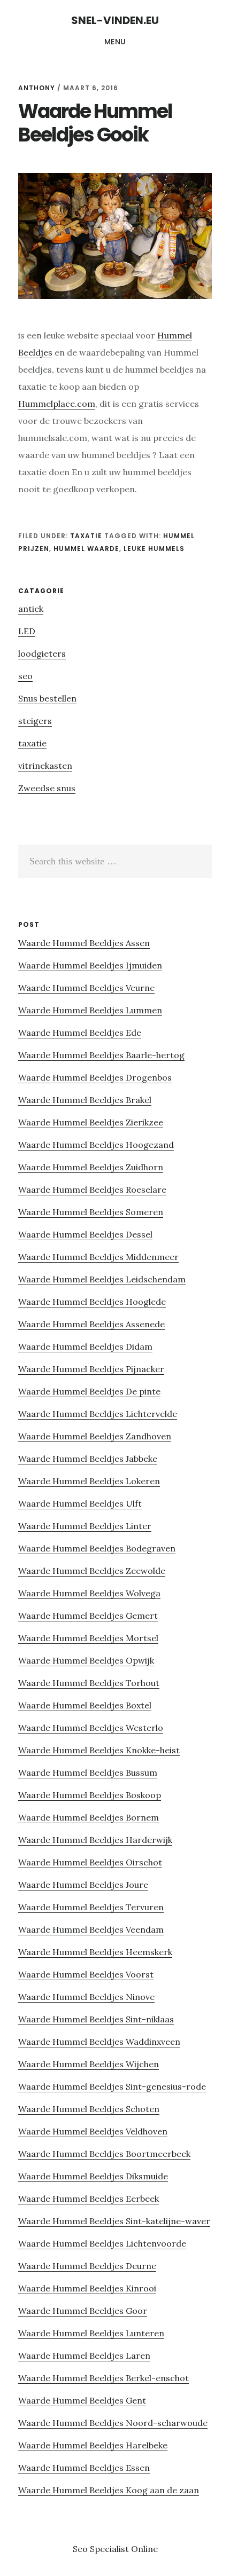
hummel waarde (86, 549)
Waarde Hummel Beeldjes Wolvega (89, 1593)
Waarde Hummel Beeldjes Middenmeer (98, 1257)
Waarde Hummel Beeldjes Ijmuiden (90, 965)
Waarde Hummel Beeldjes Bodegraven (97, 1548)
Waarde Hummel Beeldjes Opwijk (86, 1660)
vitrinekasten (45, 766)
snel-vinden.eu (115, 20)
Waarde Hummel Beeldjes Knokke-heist (99, 1750)
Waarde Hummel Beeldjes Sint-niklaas (96, 2019)
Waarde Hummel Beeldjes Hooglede (92, 1302)
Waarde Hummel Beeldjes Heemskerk (95, 1952)
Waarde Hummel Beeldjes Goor (83, 2311)
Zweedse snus (47, 788)
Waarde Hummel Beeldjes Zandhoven (95, 1436)
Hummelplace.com (57, 404)
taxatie (86, 536)
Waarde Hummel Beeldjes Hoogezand (96, 1145)
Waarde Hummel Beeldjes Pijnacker (91, 1369)
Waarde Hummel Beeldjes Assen (84, 943)
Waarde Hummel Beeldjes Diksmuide (93, 2176)
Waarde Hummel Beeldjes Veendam (91, 1929)
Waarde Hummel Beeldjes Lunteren (91, 2333)
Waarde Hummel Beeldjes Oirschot (90, 1862)
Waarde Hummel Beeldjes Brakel (85, 1100)
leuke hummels (154, 549)
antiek (31, 609)
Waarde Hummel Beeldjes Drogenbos (95, 1077)
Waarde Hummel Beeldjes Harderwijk (95, 1840)
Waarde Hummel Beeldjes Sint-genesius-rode (112, 2086)
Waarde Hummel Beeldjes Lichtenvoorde (102, 2243)
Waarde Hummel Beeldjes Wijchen (89, 2064)
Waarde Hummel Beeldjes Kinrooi (87, 2288)
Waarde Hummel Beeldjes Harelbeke (93, 2445)
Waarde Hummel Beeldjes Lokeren (89, 1481)
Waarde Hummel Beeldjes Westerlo (91, 1728)
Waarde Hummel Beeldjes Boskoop (90, 1795)
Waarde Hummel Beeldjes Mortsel (88, 1638)
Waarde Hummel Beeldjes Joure (83, 1885)
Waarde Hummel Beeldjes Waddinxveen (99, 2042)
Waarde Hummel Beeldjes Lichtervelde (98, 1414)
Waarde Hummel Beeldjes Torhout (89, 1683)
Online (144, 2549)
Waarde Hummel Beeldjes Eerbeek (89, 2199)
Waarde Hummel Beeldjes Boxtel (85, 1705)
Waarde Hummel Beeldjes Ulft (80, 1503)
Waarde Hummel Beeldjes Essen (84, 2468)
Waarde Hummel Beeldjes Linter (85, 1526)
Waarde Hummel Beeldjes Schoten (89, 2109)
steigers (35, 721)
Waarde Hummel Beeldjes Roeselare (92, 1189)
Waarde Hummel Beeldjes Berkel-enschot (103, 2378)
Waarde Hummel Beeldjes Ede (80, 1033)
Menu (115, 42)
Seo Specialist (102, 2549)
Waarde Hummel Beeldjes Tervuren (91, 1907)
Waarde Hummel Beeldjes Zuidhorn (91, 1167)
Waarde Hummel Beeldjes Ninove (86, 1997)
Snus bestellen (47, 698)
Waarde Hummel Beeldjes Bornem (89, 1817)
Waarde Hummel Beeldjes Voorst (86, 1974)
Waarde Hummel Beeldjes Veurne (86, 988)
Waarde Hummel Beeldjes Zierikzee (91, 1122)
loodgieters (42, 653)
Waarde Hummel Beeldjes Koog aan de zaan (109, 2490)
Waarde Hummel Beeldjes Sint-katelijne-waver (114, 2221)
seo (25, 676)
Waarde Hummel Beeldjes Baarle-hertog (101, 1055)
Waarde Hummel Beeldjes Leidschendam (102, 1279)
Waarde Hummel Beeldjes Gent (82, 2400)
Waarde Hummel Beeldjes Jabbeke (88, 1459)
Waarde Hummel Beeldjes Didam (85, 1346)
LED (27, 631)
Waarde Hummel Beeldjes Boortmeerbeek (104, 2154)
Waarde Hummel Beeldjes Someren (91, 1212)
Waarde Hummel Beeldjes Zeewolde (92, 1571)
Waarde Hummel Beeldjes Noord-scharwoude (113, 2423)
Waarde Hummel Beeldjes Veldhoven (93, 2131)
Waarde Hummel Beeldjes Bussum (88, 1773)
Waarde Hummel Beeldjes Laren (84, 2356)
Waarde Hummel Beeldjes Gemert (88, 1616)
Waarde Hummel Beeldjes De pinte (89, 1391)
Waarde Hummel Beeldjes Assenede (91, 1324)
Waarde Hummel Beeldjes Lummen (90, 1010)
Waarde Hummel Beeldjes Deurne (87, 2266)
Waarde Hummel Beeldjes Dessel (85, 1234)
